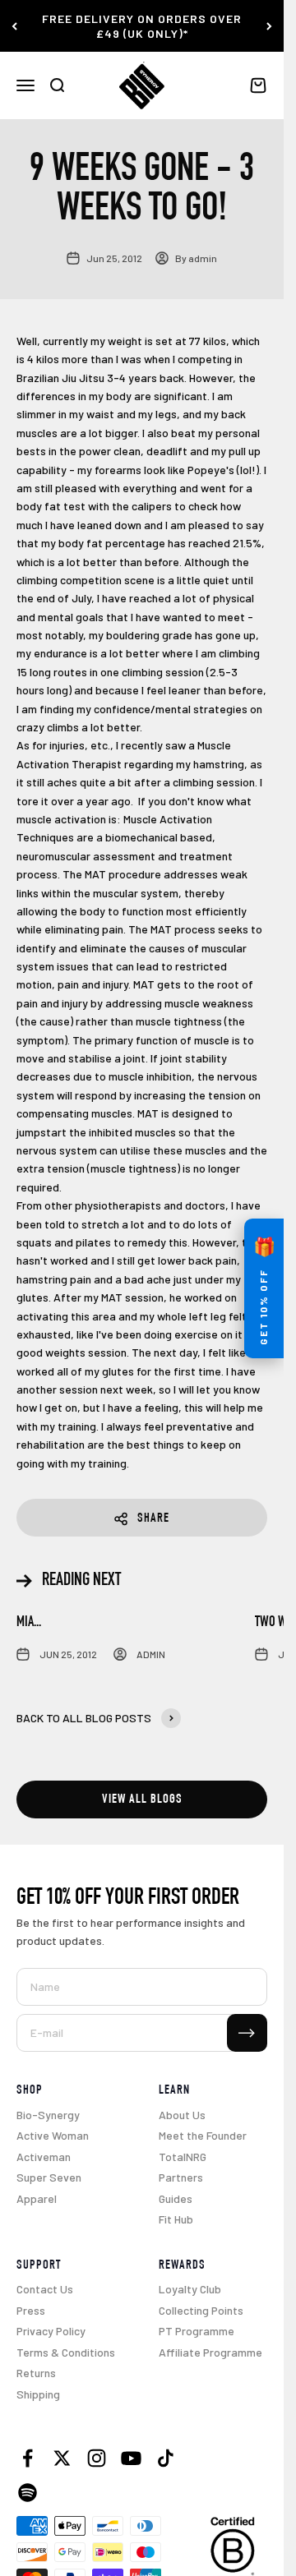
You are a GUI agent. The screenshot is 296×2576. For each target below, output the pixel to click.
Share (153, 1519)
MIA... (29, 1623)
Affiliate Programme (210, 2352)
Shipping (38, 2394)
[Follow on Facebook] (28, 2458)
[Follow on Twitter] (62, 2458)
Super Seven (49, 2177)
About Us (182, 2115)
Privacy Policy (51, 2331)
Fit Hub (176, 2219)
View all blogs (142, 1800)
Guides (176, 2198)
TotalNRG (183, 2157)
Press (31, 2310)
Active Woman (53, 2135)
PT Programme (197, 2331)
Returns (36, 2373)
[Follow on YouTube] (131, 2458)
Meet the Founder (203, 2135)
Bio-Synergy (48, 2115)
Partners (181, 2177)
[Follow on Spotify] (28, 2493)
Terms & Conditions (66, 2352)
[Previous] (14, 26)
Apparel (37, 2198)
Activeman (44, 2157)
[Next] (269, 26)
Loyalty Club (190, 2289)
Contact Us (45, 2289)
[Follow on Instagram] (97, 2458)
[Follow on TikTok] (166, 2458)
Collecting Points (201, 2310)
